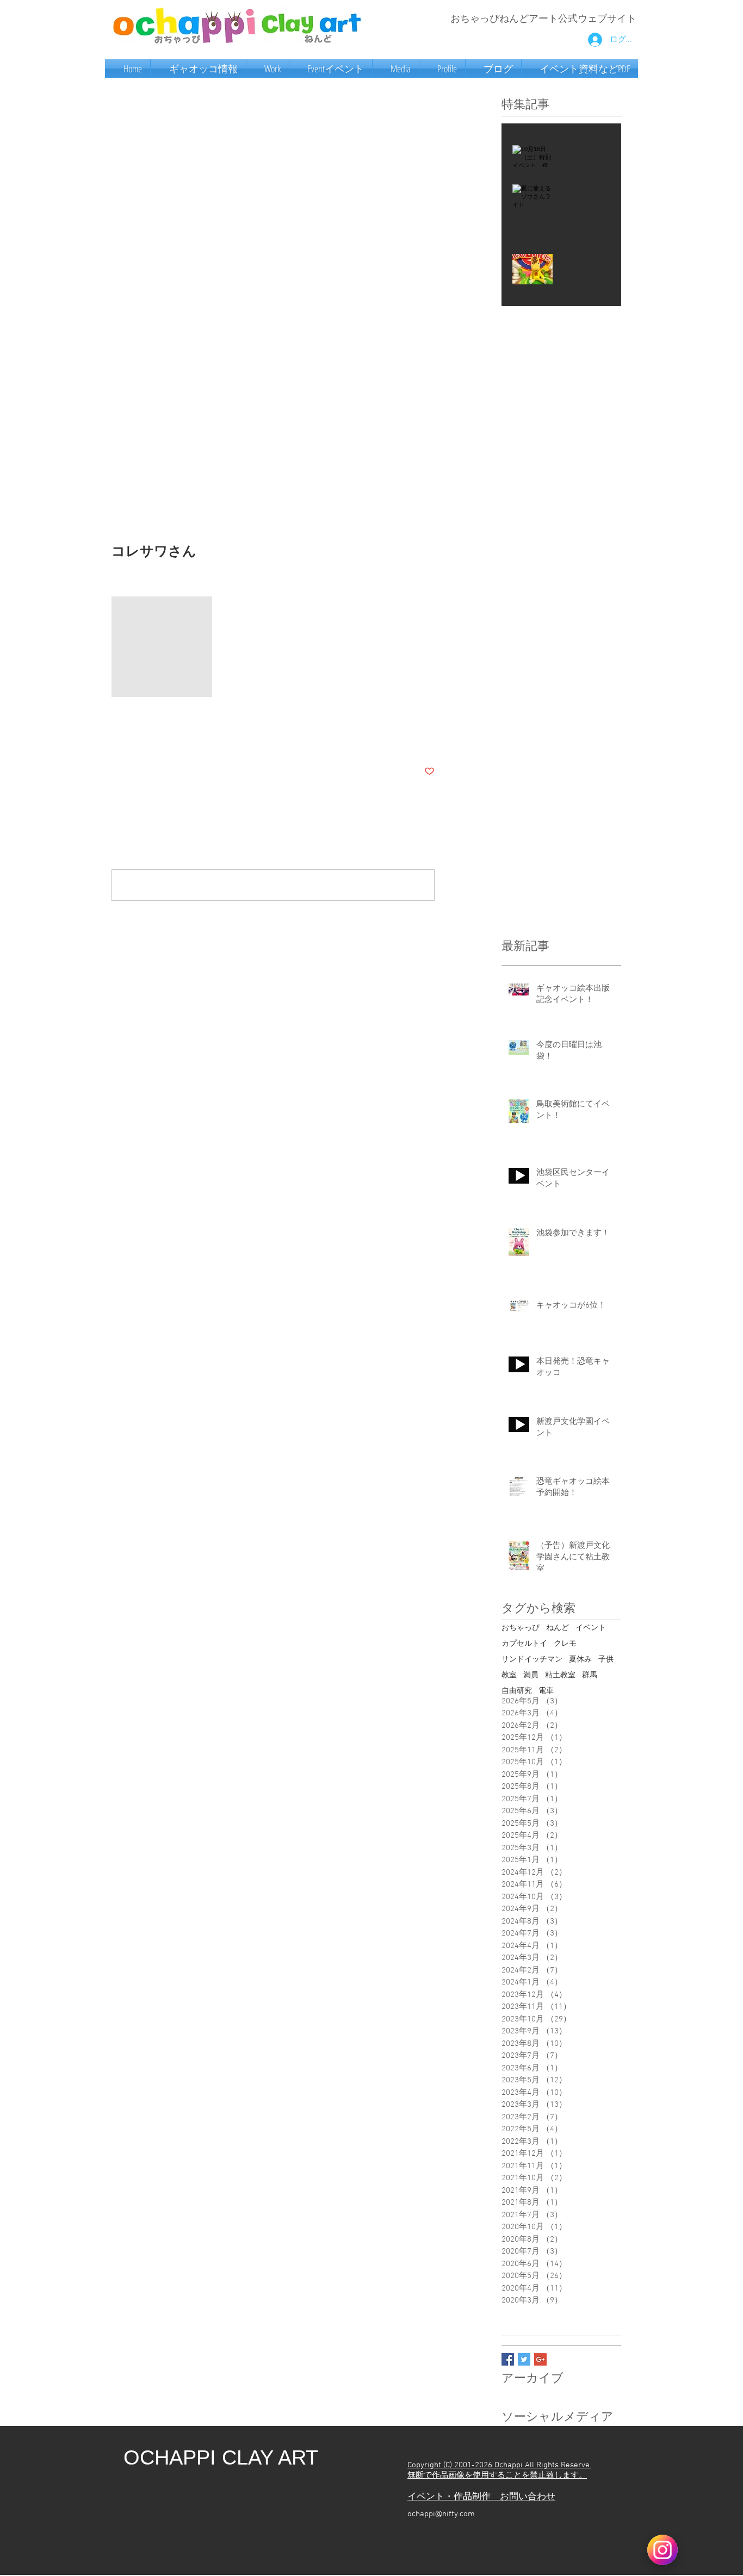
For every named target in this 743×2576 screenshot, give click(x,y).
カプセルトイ (524, 1644)
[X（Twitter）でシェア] (143, 738)
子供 (606, 1660)
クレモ (565, 1644)
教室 (509, 1675)
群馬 (590, 1675)
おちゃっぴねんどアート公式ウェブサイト (543, 19)
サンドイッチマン (532, 1660)
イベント (591, 1628)
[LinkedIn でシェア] (170, 738)
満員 (531, 1675)
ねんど (558, 1628)
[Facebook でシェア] (117, 738)
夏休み (580, 1660)
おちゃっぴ (521, 1628)
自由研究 (517, 1691)
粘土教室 (560, 1675)
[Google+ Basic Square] (540, 2359)
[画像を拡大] (162, 647)
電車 (546, 1691)
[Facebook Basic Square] (508, 2359)
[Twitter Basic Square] (524, 2359)
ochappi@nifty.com (441, 2514)
